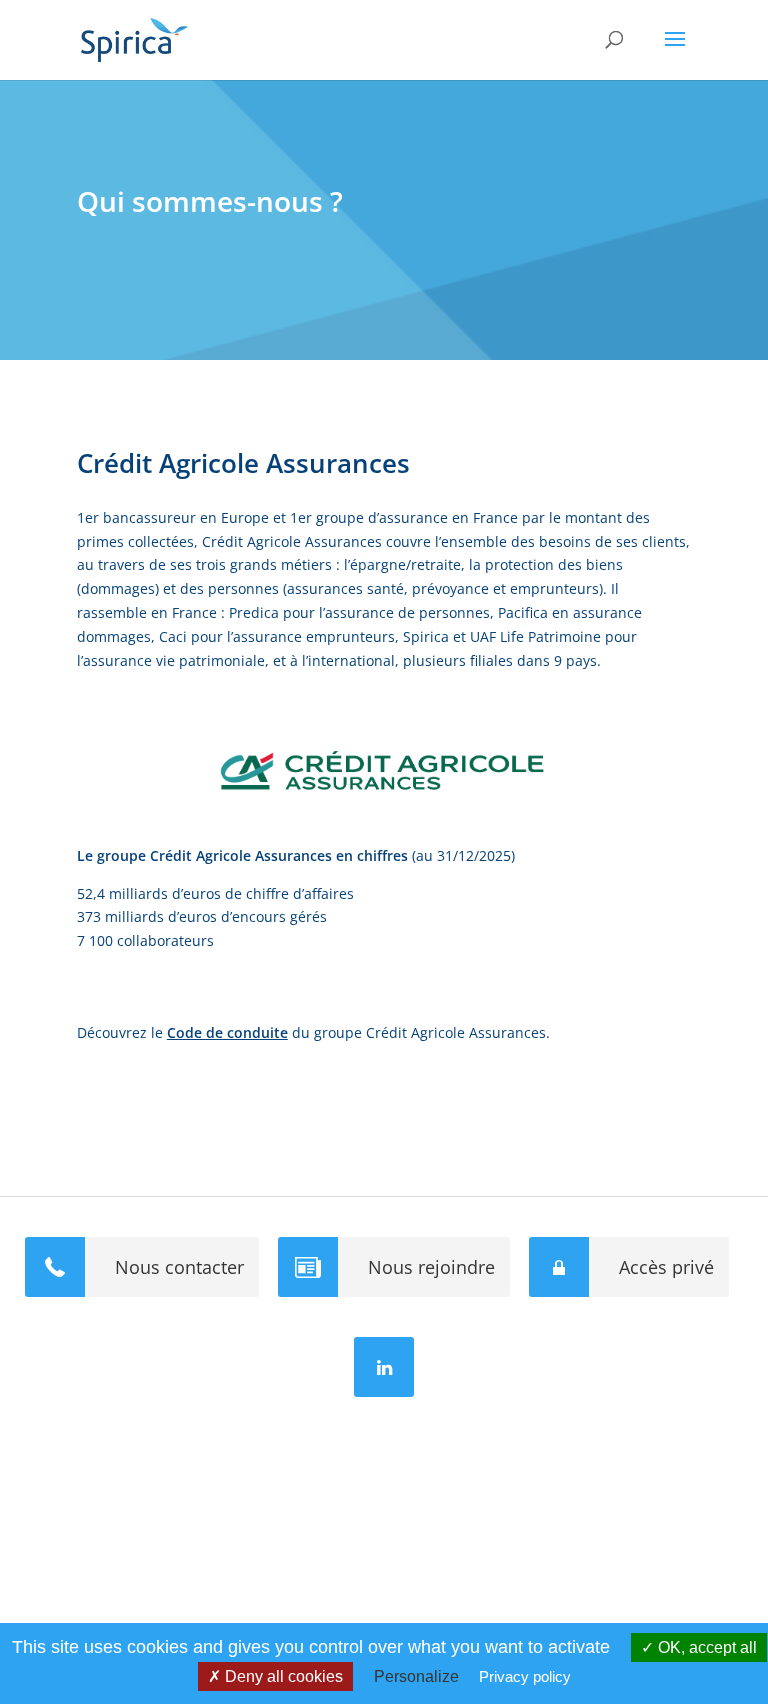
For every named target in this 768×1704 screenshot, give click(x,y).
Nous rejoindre (431, 1267)
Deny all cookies (282, 1676)
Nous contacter (179, 1267)
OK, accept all (705, 1647)
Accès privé (666, 1267)
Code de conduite (227, 1032)
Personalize (416, 1676)
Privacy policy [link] (525, 1676)
